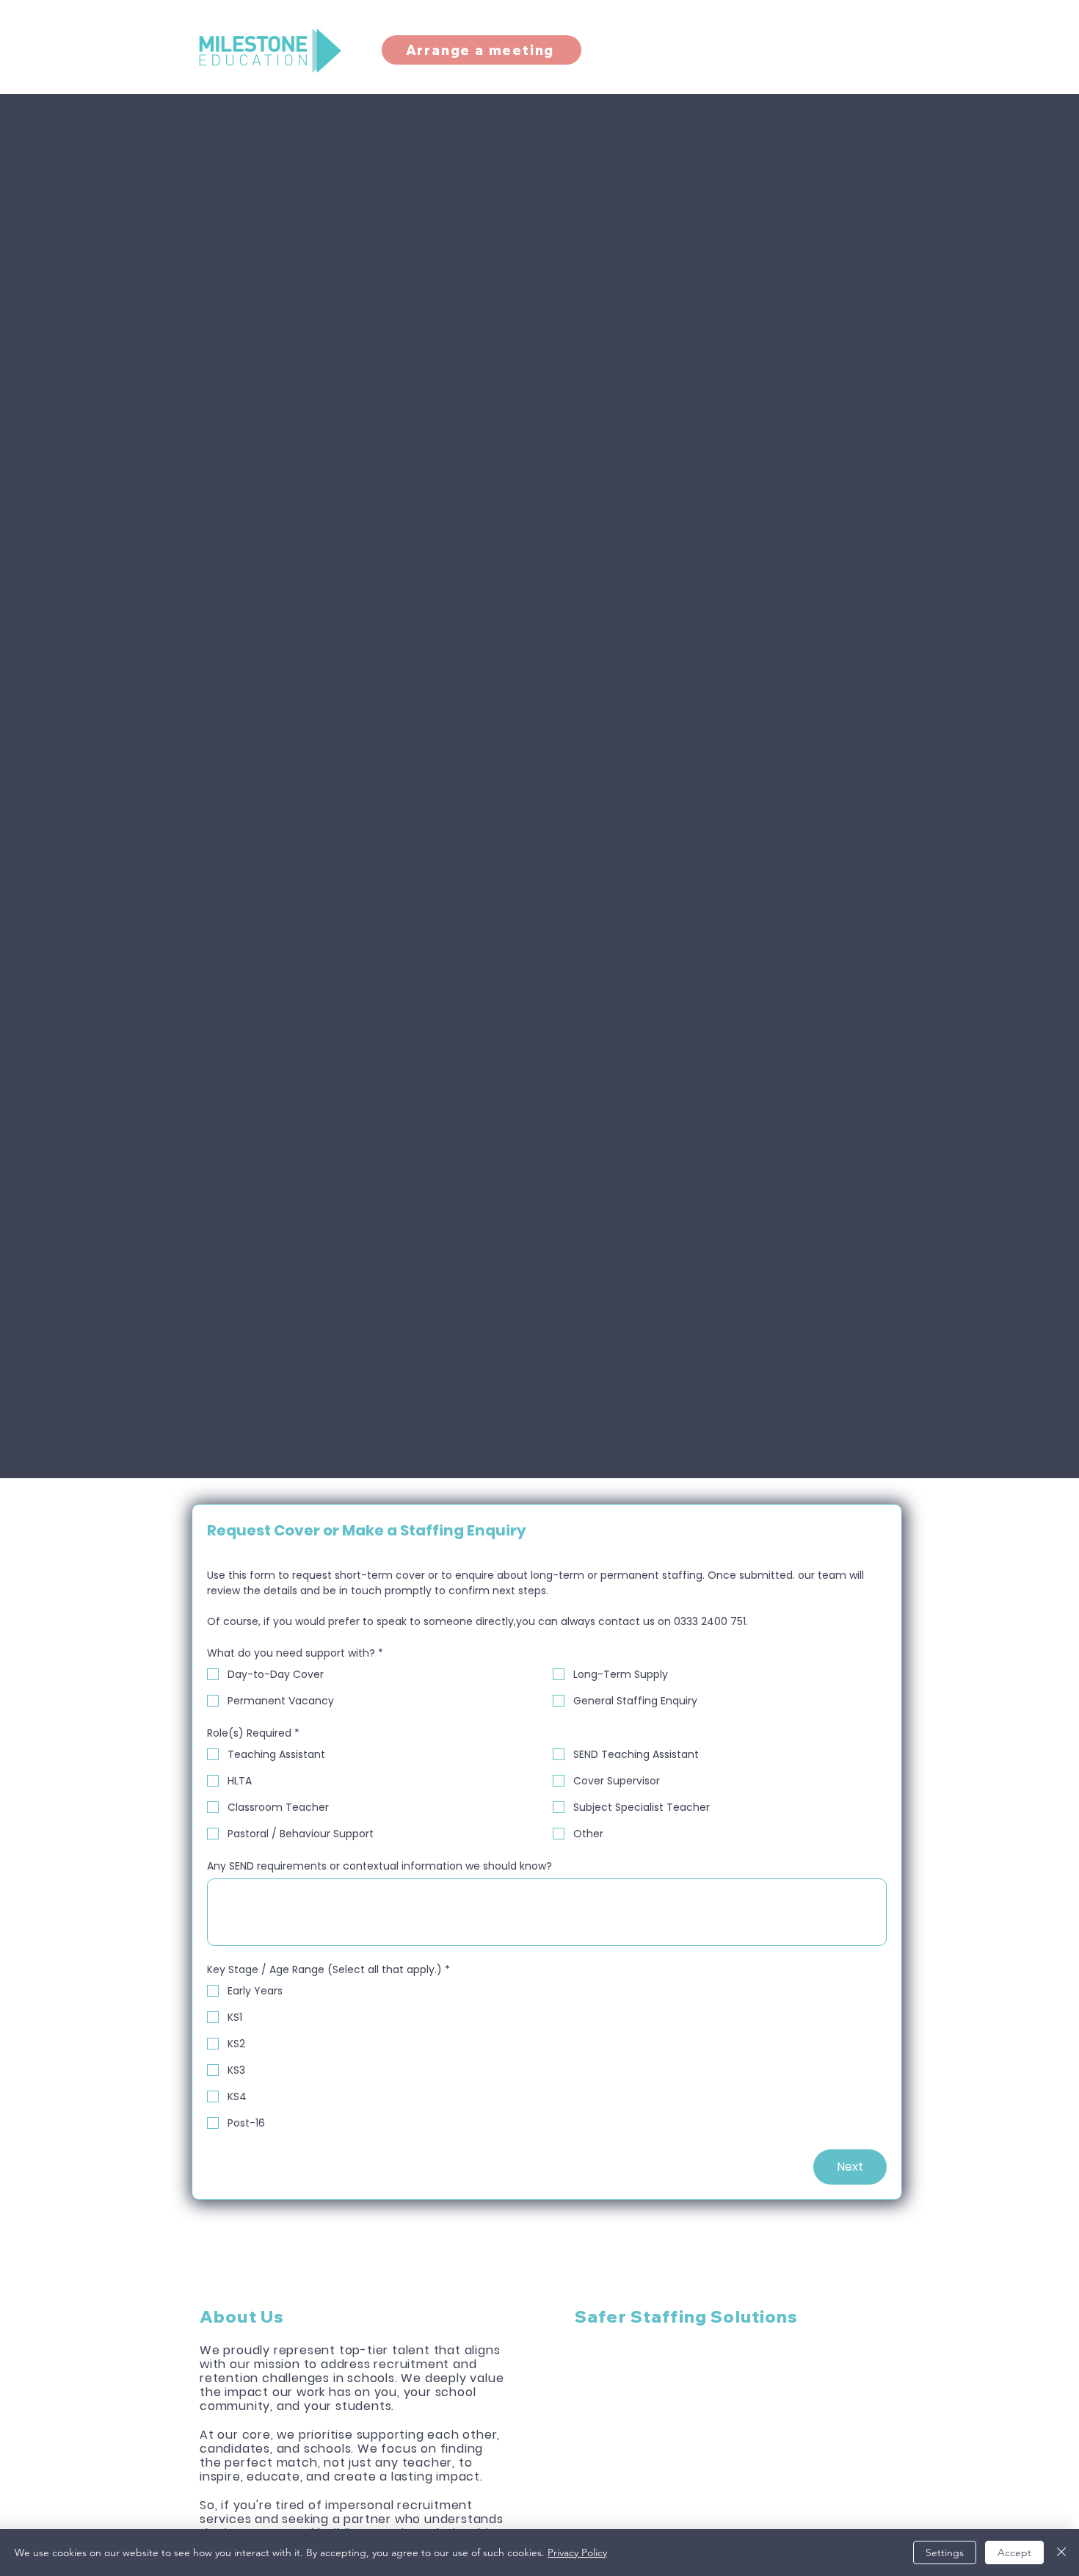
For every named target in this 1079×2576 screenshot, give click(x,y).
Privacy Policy (577, 2553)
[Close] (1061, 2553)
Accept (1014, 2553)
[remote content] (539, 751)
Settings (945, 2553)
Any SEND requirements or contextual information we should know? (379, 1866)
